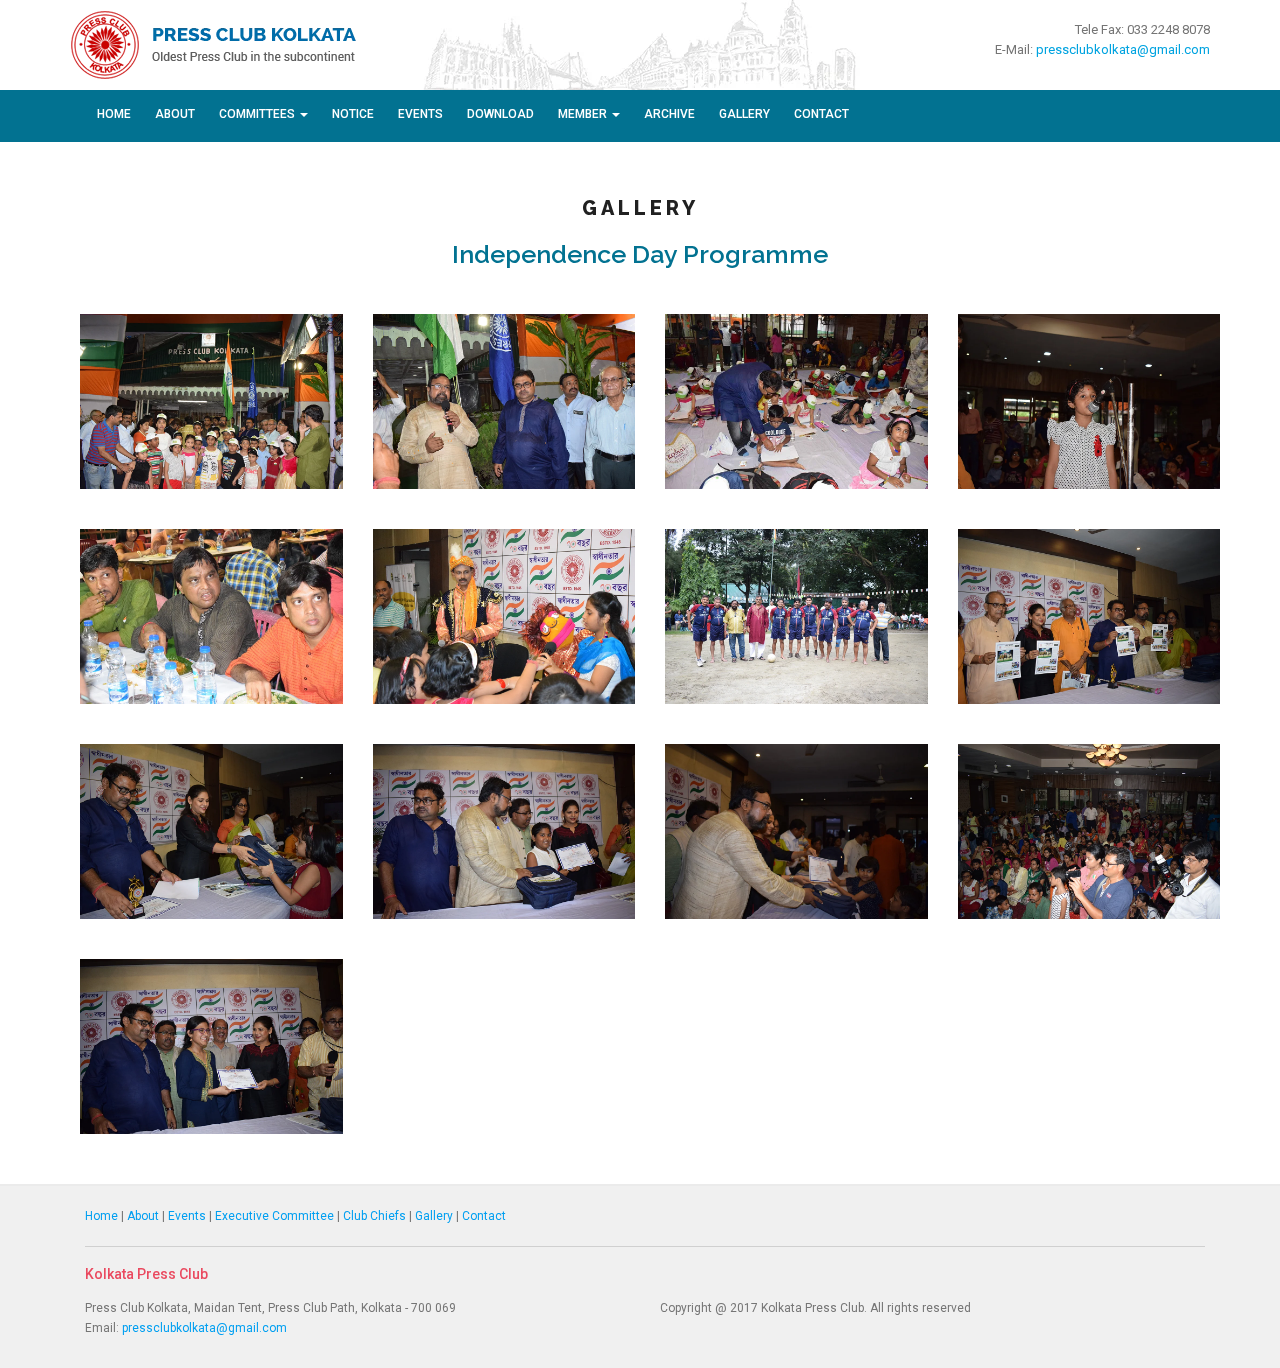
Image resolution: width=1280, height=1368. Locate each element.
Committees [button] (258, 114)
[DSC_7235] (796, 830)
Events (420, 114)
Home (114, 114)
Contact (821, 114)
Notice (353, 114)
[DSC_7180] (504, 615)
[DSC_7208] (211, 830)
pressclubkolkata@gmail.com (1123, 49)
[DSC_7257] (211, 1045)
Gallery (744, 114)
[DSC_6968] (211, 400)
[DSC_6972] (504, 400)
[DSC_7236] (1089, 830)
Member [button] (584, 114)
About (175, 114)
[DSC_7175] (211, 615)
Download (500, 114)
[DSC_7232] (504, 830)
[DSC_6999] (796, 400)
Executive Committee (274, 1216)
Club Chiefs (374, 1216)
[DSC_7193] (1089, 615)
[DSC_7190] (796, 615)
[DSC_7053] (1089, 400)
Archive (669, 114)
